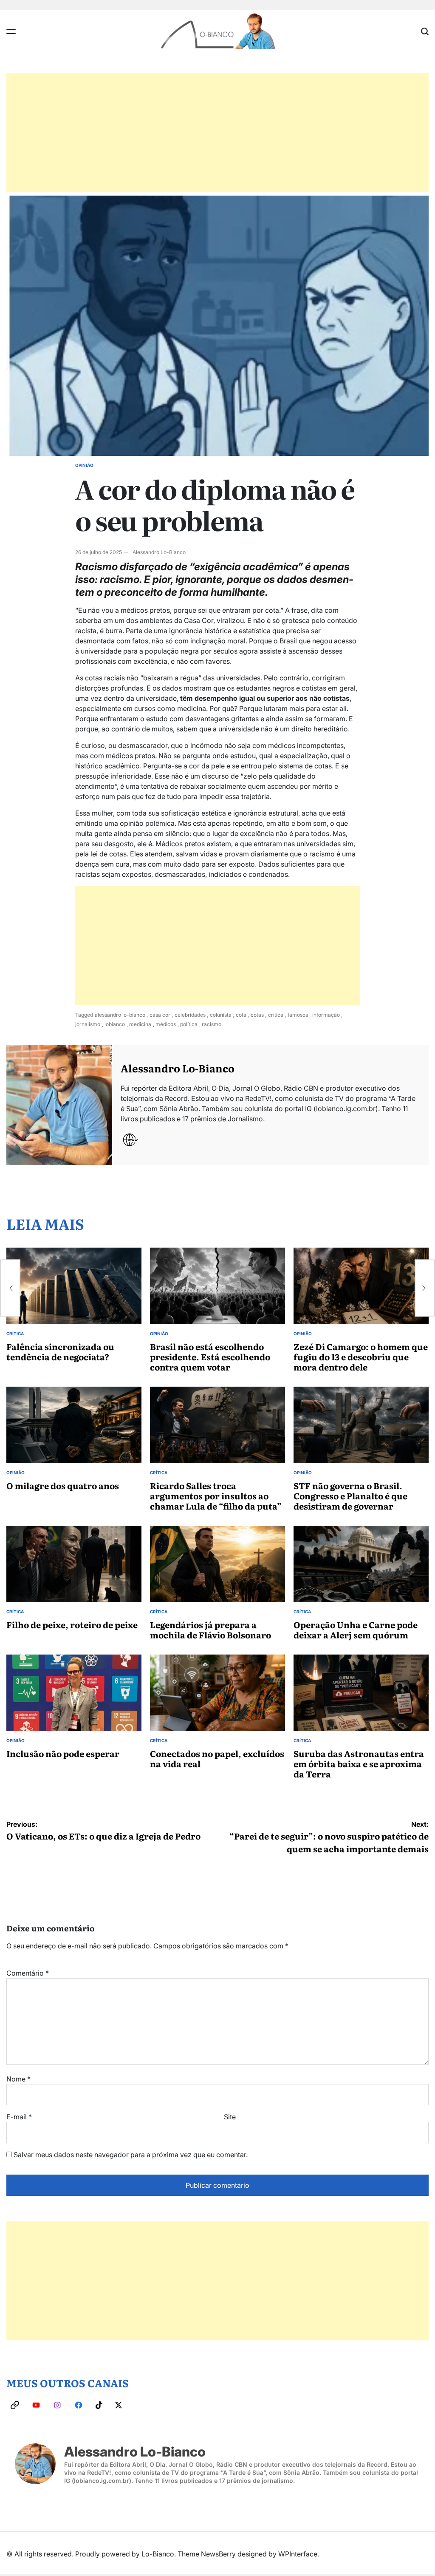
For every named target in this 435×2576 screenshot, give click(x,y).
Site (230, 2117)
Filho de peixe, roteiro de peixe (72, 1624)
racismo (212, 1024)
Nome (18, 2079)
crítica (276, 1015)
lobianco (115, 1024)
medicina (140, 1024)
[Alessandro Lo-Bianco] (59, 1105)
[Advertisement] (217, 133)
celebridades (190, 1015)
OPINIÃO (84, 465)
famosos (298, 1015)
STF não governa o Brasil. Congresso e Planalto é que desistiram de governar (350, 1496)
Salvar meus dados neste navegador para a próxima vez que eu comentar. (131, 2155)
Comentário (28, 1973)
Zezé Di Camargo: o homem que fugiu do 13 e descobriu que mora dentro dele (361, 1356)
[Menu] (11, 31)
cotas (257, 1015)
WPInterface (298, 2554)
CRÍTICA (15, 1333)
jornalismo (88, 1024)
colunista (221, 1015)
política (189, 1024)
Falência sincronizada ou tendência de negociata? (60, 1351)
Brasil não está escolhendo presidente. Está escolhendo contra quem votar (210, 1356)
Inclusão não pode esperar (63, 1753)
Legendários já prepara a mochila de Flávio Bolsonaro (210, 1629)
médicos (166, 1024)
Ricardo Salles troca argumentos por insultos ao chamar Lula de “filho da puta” (216, 1496)
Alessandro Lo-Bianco (159, 552)
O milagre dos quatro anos (63, 1485)
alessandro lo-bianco (120, 1015)
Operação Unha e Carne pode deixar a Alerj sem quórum (356, 1629)
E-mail (19, 2117)
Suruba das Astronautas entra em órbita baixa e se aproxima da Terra (359, 1763)
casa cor (160, 1015)
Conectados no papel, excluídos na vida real (217, 1758)
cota (241, 1015)
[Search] (425, 31)
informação (326, 1015)
